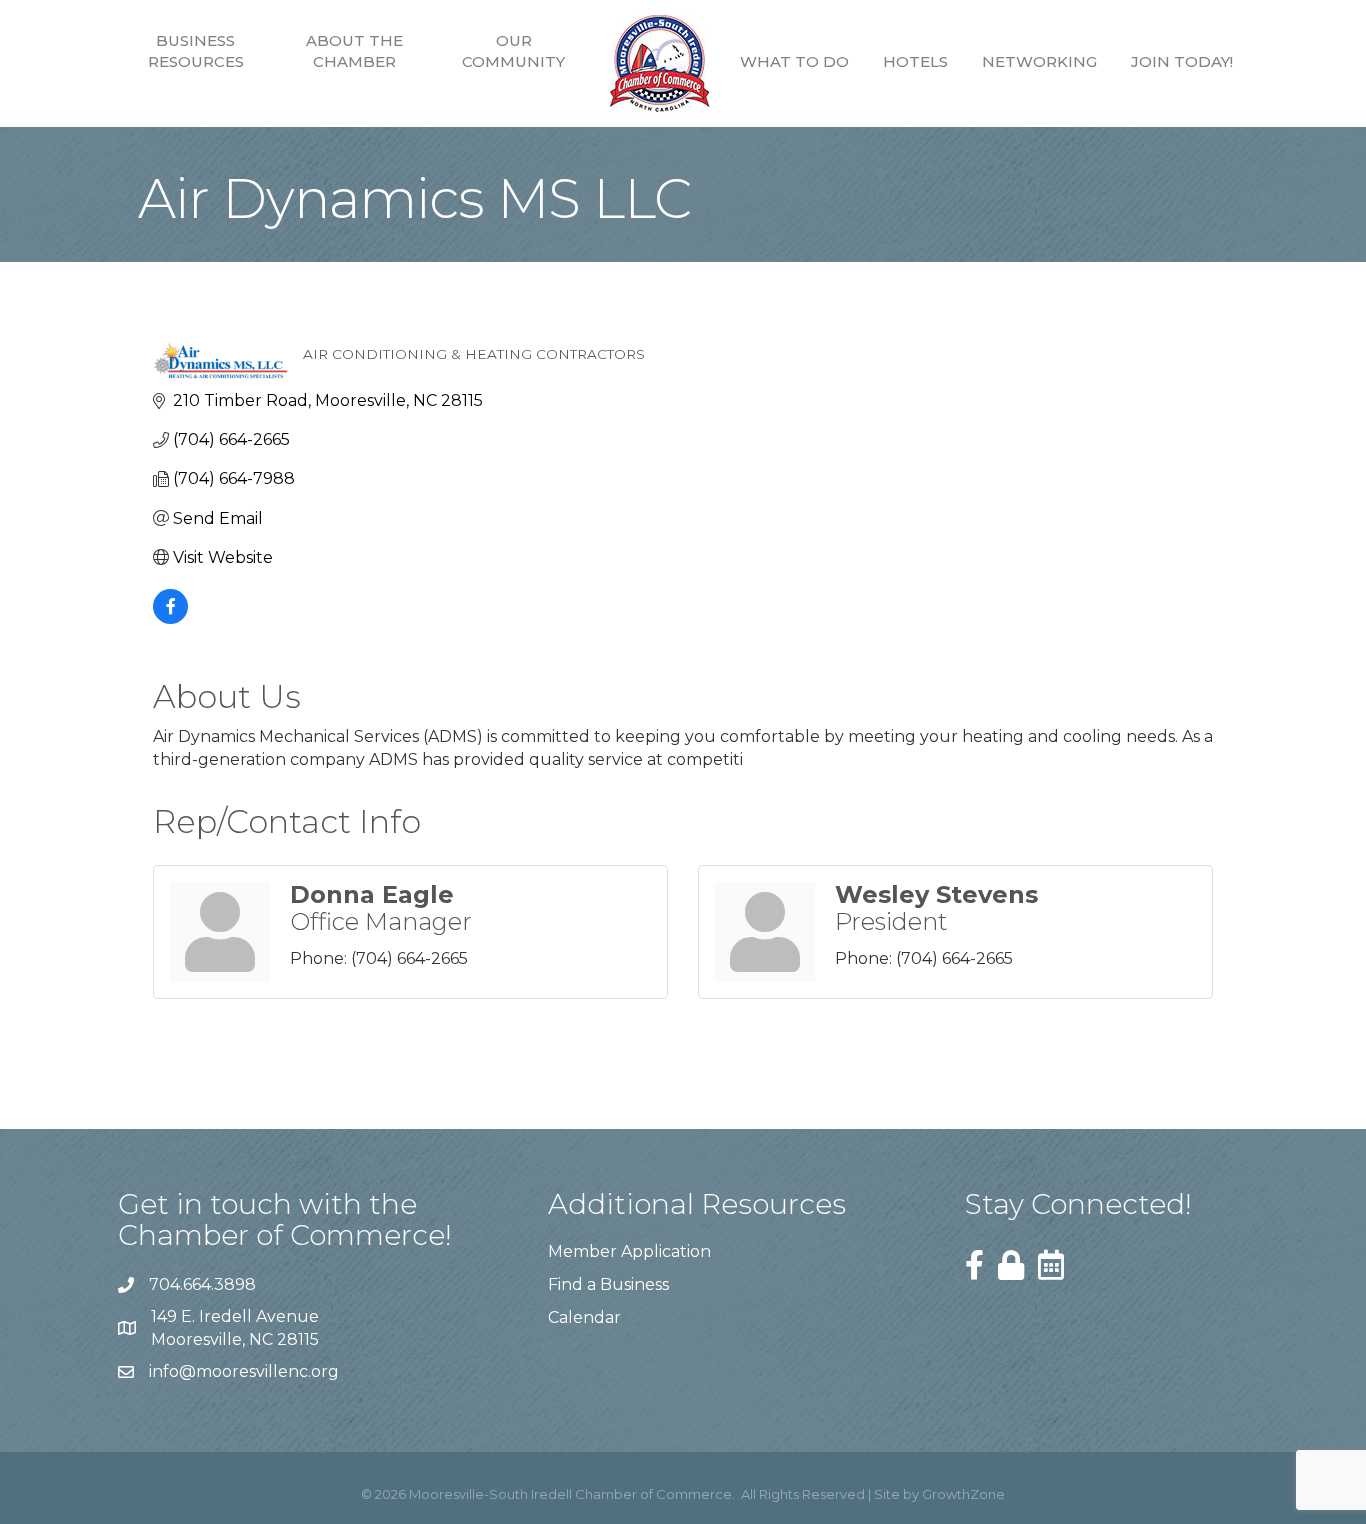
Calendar (584, 1317)
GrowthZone (963, 1494)
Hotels (915, 61)
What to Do (794, 61)
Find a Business (608, 1284)
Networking (1039, 61)
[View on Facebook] (170, 618)
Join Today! (1182, 61)
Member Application (629, 1251)
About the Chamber (354, 51)
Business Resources (196, 51)
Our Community (513, 51)
